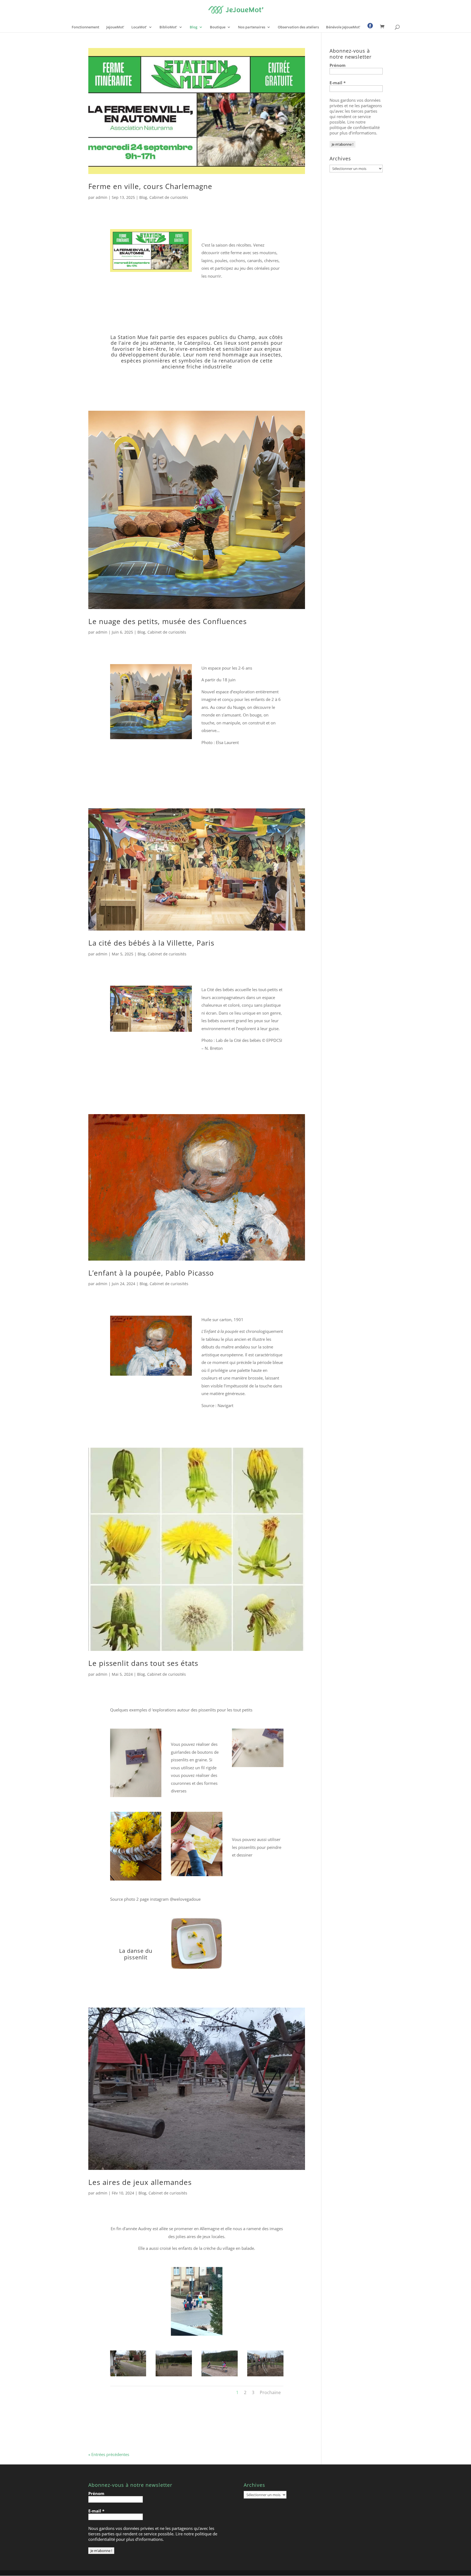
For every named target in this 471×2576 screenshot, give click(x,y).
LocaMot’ (139, 27)
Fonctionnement (85, 27)
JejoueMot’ (115, 27)
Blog (194, 27)
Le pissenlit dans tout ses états (143, 1663)
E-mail (338, 83)
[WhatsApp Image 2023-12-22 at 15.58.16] (128, 2376)
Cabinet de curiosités (169, 197)
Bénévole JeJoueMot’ (343, 27)
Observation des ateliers (298, 27)
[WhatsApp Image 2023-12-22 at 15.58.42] (174, 2376)
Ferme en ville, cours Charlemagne (150, 186)
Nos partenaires (252, 27)
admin (102, 197)
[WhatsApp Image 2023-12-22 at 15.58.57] (265, 2376)
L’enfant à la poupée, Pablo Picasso (151, 1273)
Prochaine (270, 2392)
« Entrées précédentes (109, 2454)
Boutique (218, 27)
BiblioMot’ (168, 27)
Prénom (338, 65)
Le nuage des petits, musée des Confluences (167, 621)
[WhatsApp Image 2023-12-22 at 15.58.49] (220, 2376)
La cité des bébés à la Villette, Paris (151, 943)
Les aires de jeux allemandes (140, 2182)
